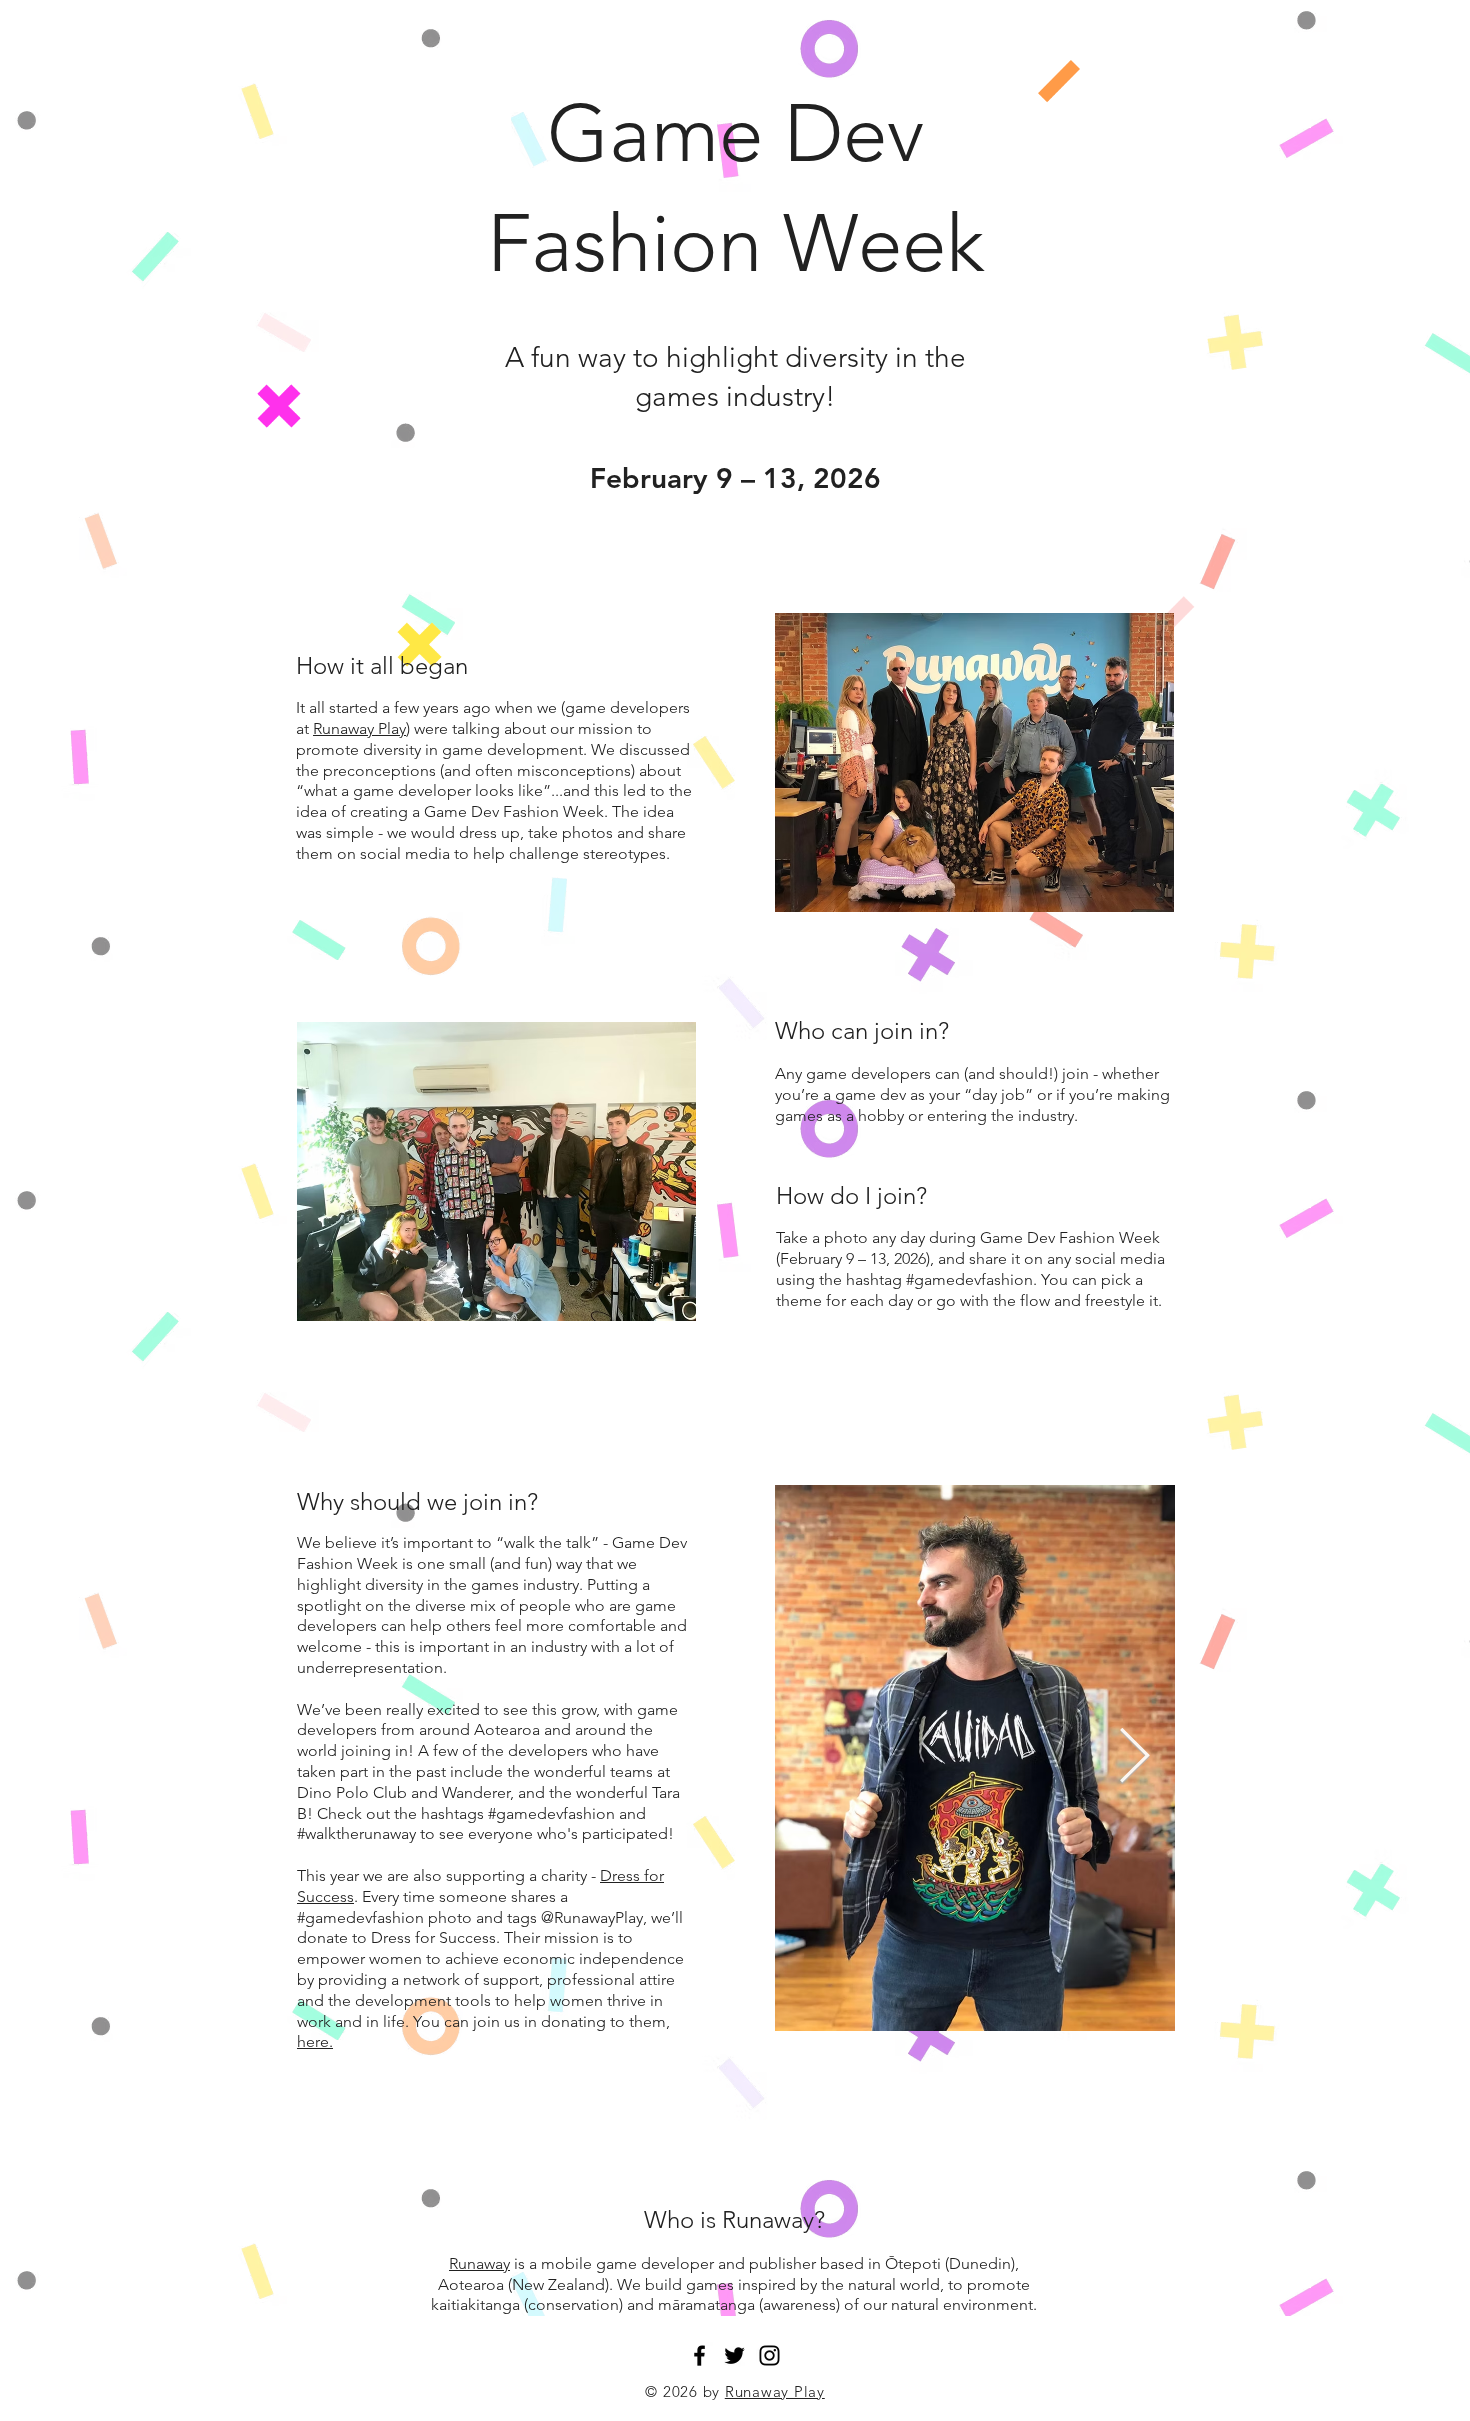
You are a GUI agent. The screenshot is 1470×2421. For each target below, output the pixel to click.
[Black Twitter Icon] (734, 2355)
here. (315, 2041)
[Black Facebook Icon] (699, 2355)
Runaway (479, 2263)
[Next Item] (1134, 1757)
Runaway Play (359, 728)
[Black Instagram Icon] (769, 2355)
